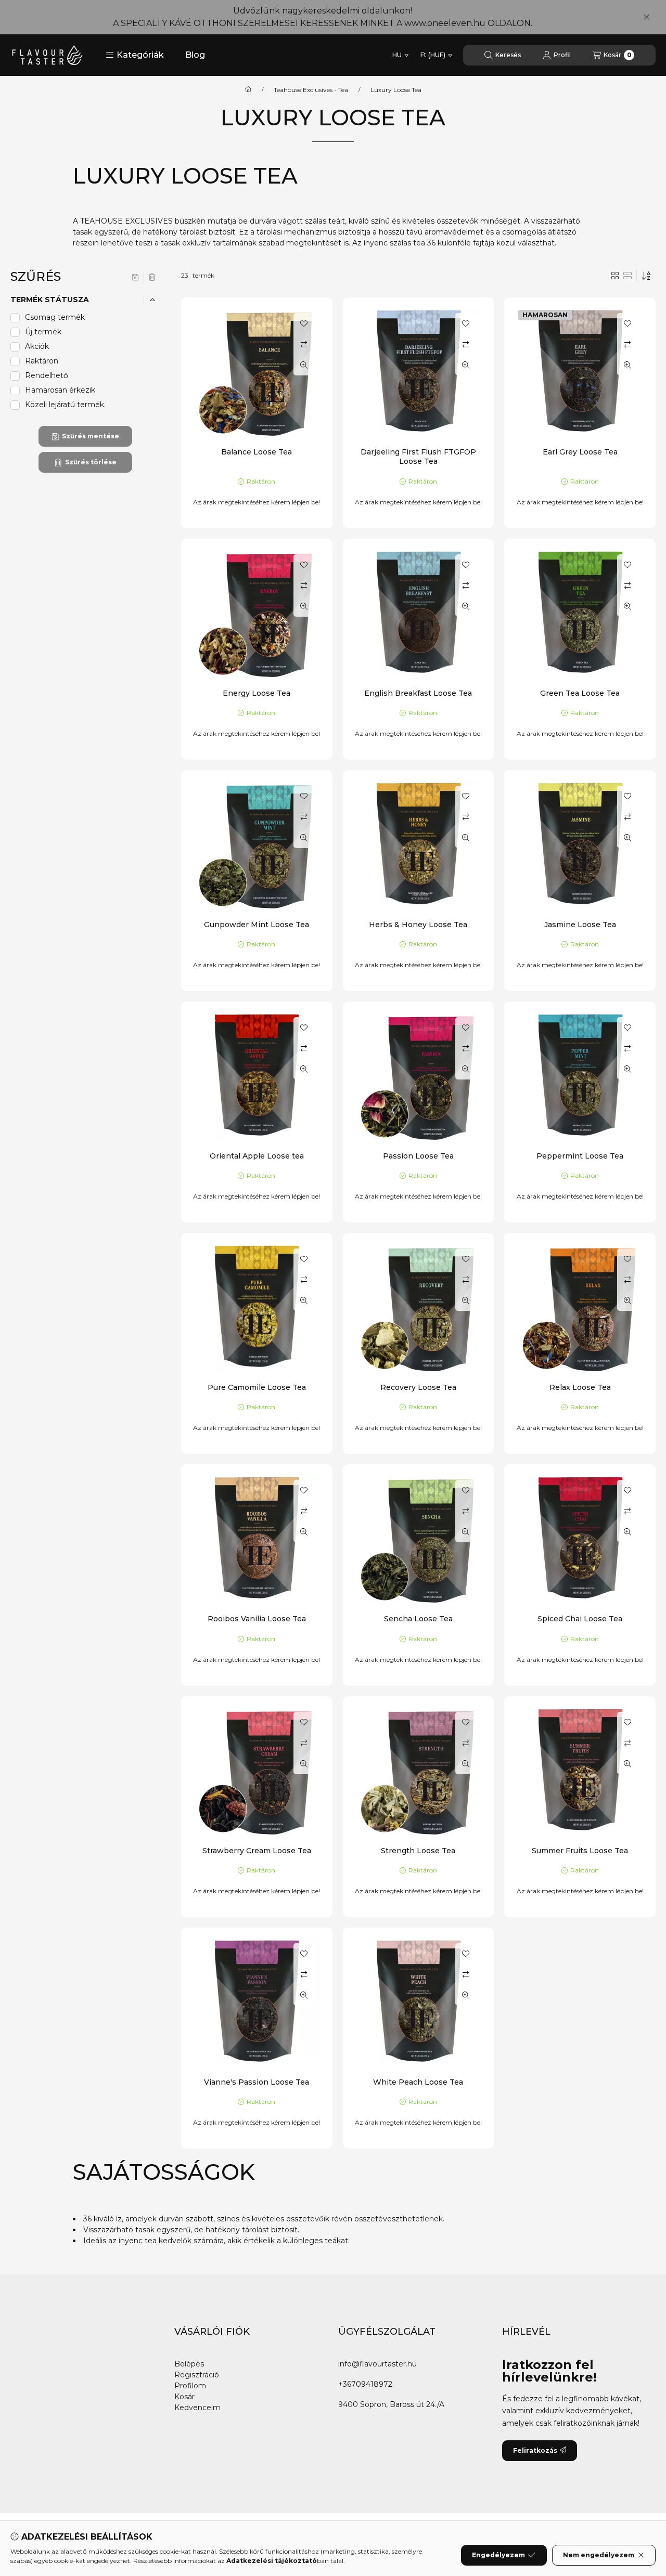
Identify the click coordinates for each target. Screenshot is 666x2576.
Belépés (189, 2364)
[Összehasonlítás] (304, 344)
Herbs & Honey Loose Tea (418, 925)
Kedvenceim (197, 2408)
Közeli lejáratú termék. (65, 405)
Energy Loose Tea (257, 693)
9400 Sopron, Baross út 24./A (391, 2404)
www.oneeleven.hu (445, 23)
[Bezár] (646, 17)
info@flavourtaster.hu (377, 2364)
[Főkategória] (248, 90)
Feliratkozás (535, 2450)
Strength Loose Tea (418, 1851)
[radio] (627, 276)
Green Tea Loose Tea (580, 693)
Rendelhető (47, 375)
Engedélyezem (498, 2555)
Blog (195, 55)
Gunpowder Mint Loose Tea (257, 925)
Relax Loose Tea (580, 1387)
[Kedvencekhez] (304, 323)
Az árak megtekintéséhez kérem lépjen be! (257, 502)
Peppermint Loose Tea (580, 1156)
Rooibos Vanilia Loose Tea (257, 1619)
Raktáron (42, 361)
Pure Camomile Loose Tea (257, 1387)
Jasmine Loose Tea (580, 925)
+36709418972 (365, 2384)
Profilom (190, 2386)
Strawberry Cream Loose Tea (257, 1851)
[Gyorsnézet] (304, 365)
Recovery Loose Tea (418, 1387)
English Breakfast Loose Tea (418, 693)
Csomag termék (55, 317)
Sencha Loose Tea (418, 1619)
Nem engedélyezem (599, 2555)
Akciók (37, 346)
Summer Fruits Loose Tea (580, 1851)
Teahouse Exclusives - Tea (311, 90)
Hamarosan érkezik (60, 390)
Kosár (184, 2397)
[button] (135, 55)
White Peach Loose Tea (418, 2082)
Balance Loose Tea (257, 452)
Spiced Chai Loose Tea (580, 1619)
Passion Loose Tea (418, 1156)
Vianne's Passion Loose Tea (257, 2082)
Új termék (43, 332)
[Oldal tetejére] (622, 2506)
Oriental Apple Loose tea (257, 1156)
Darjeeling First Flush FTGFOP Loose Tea (418, 457)
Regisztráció (197, 2375)
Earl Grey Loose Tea (580, 452)
